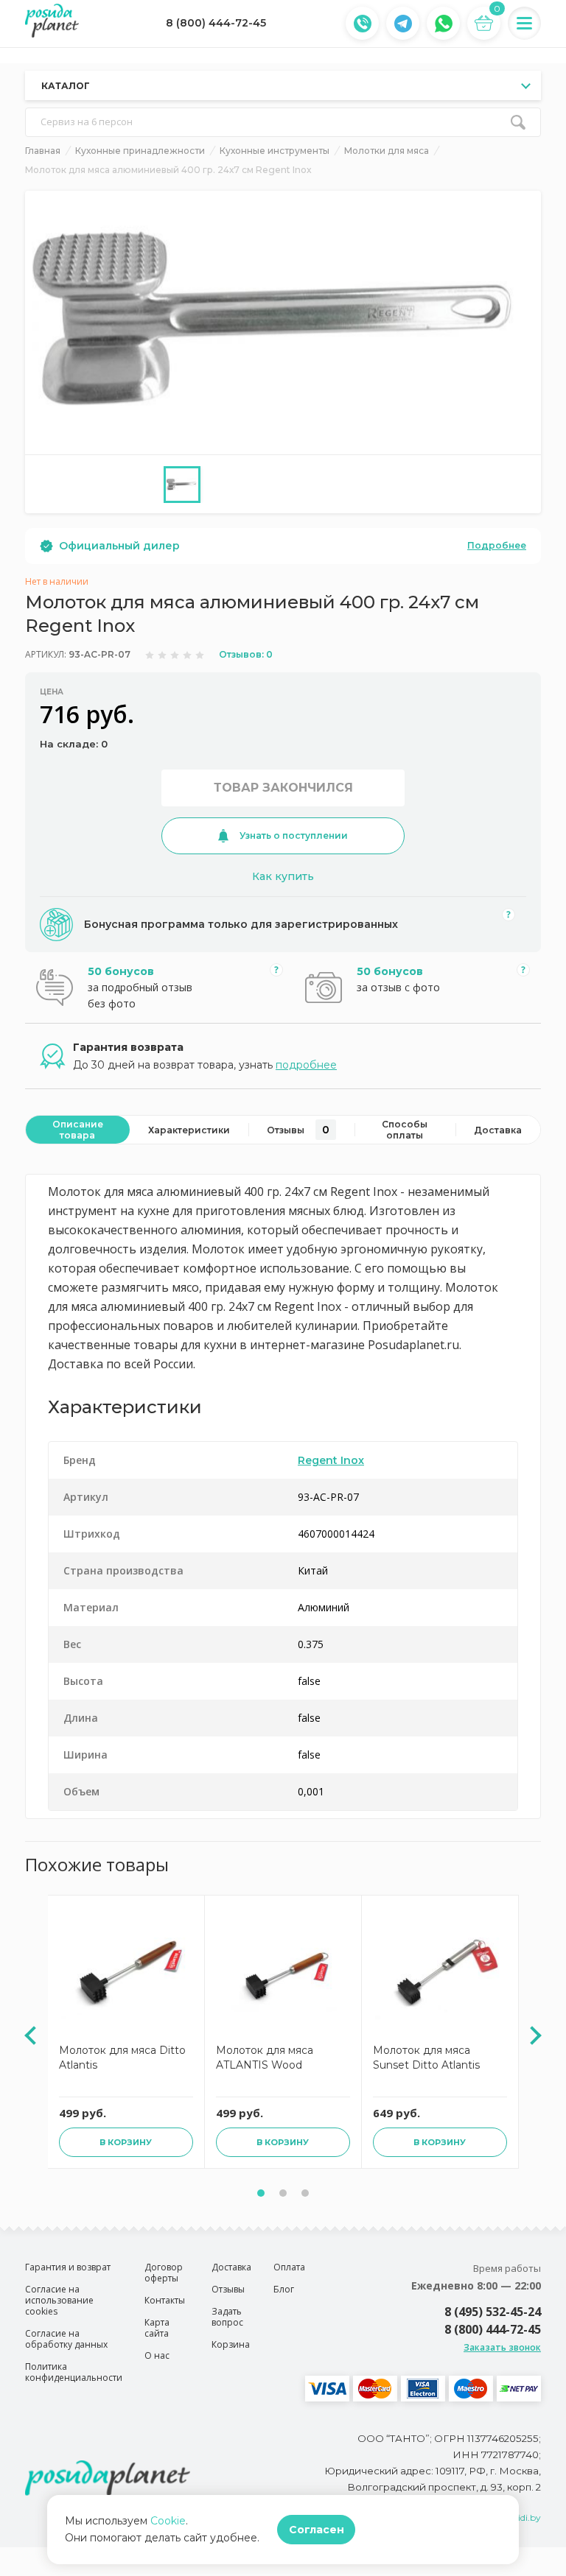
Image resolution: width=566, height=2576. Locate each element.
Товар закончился (283, 788)
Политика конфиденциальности (74, 2372)
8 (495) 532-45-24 (493, 2312)
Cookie (168, 2521)
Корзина (231, 2344)
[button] (261, 2193)
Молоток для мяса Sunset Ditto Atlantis (426, 2058)
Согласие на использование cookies (59, 2300)
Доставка (498, 1130)
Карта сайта (157, 2328)
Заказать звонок (502, 2347)
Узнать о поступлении (294, 835)
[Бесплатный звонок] (363, 24)
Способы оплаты (405, 1130)
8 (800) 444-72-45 (216, 23)
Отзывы (298, 1130)
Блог (284, 2289)
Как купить (283, 876)
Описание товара (78, 1130)
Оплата (289, 2267)
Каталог (66, 86)
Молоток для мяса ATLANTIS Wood (265, 2058)
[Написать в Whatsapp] (444, 24)
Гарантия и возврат (68, 2267)
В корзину (126, 2142)
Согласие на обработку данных (66, 2339)
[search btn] (518, 122)
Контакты (165, 2300)
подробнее (306, 1065)
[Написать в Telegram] (403, 24)
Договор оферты (164, 2273)
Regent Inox (331, 1460)
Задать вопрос (227, 2317)
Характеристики (189, 1130)
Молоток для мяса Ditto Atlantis (122, 2058)
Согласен (317, 2530)
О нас (157, 2355)
